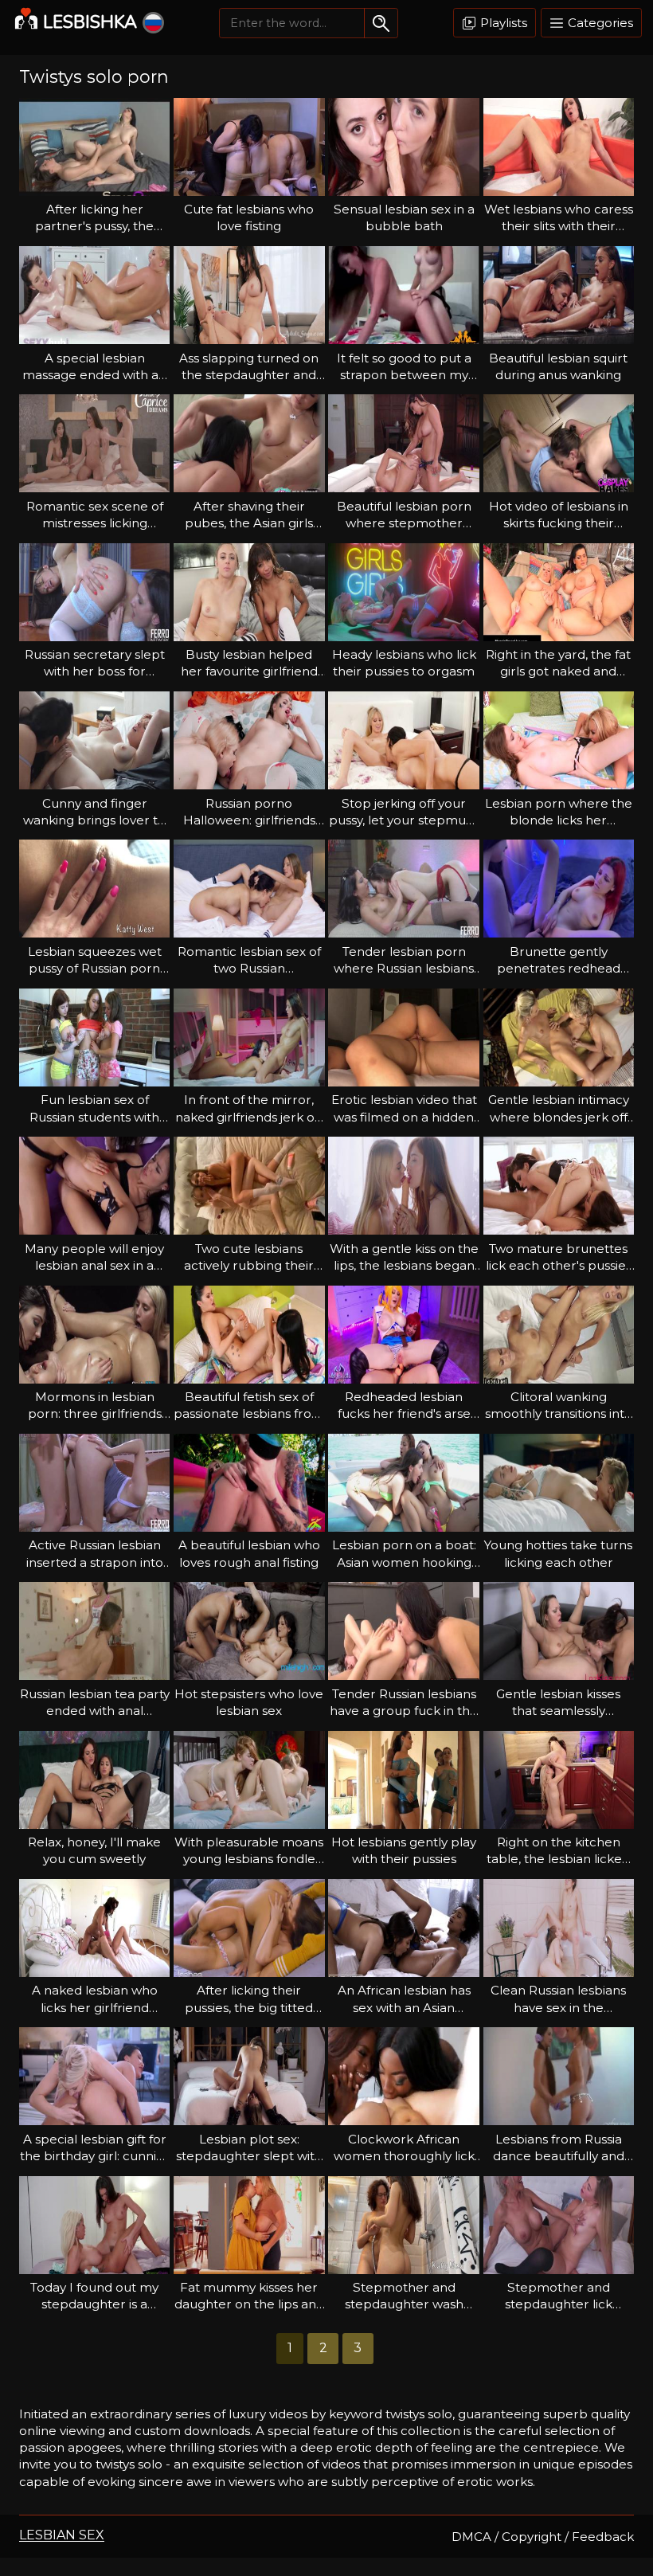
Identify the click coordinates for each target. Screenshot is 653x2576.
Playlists (502, 23)
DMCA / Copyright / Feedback (543, 2537)
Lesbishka (90, 22)
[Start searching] (381, 23)
